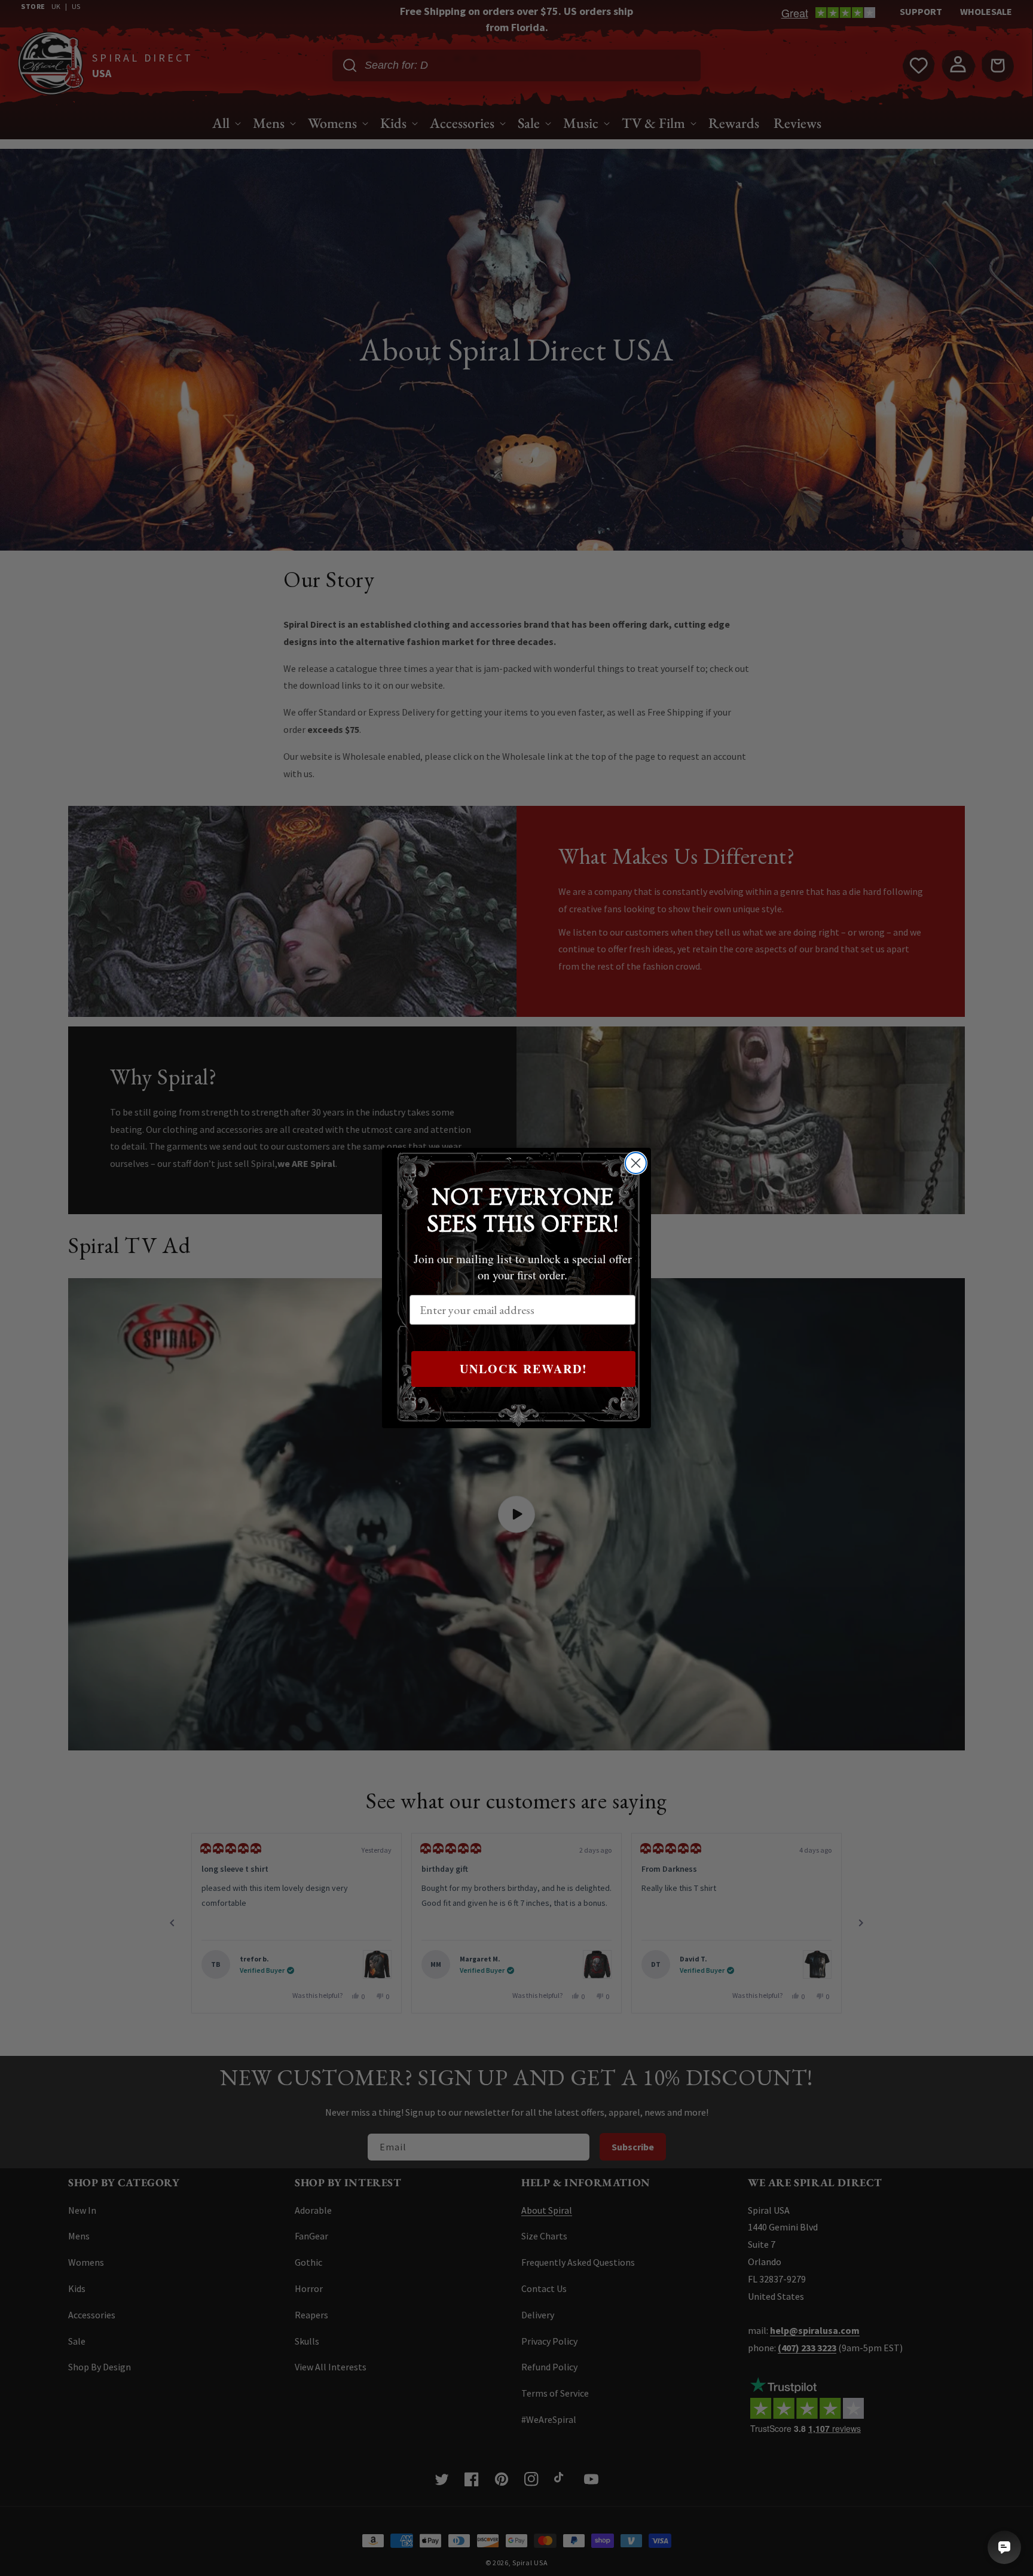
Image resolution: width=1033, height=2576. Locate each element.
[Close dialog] (636, 1163)
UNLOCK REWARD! (524, 1369)
